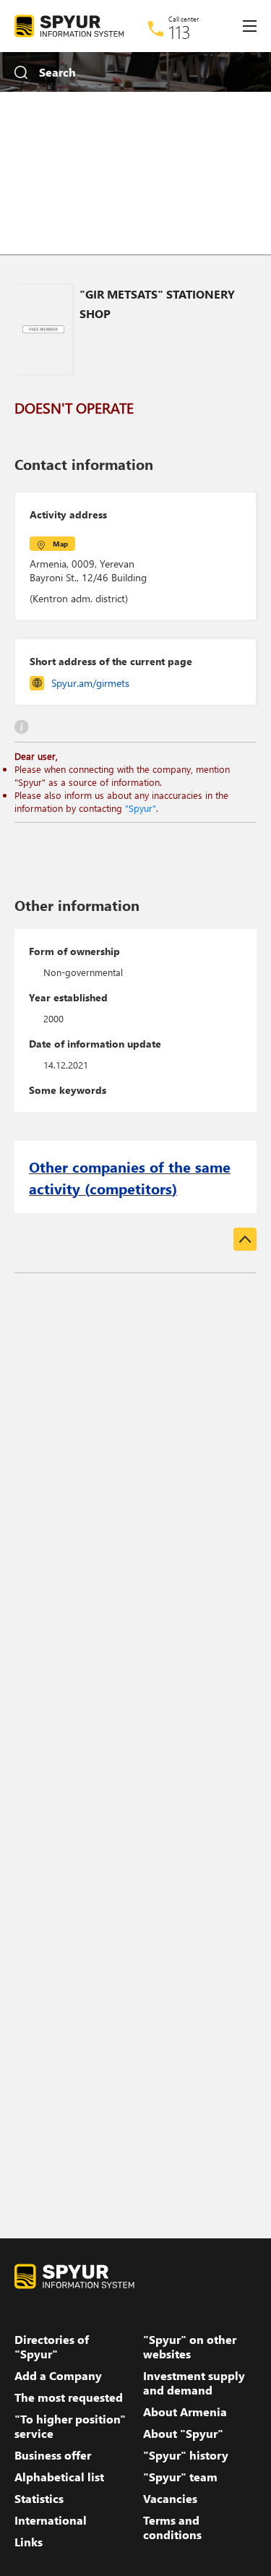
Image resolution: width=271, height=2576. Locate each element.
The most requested (69, 2397)
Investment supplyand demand (194, 2383)
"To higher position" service (70, 2426)
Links (29, 2542)
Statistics (39, 2499)
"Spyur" (141, 808)
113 (180, 32)
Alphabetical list (59, 2477)
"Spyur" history (186, 2455)
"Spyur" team (180, 2477)
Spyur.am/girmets (90, 683)
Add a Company (58, 2376)
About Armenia (185, 2412)
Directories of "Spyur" (52, 2347)
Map (60, 544)
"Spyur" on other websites (190, 2347)
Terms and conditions (172, 2528)
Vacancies (170, 2499)
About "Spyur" (183, 2434)
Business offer (53, 2455)
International (51, 2520)
